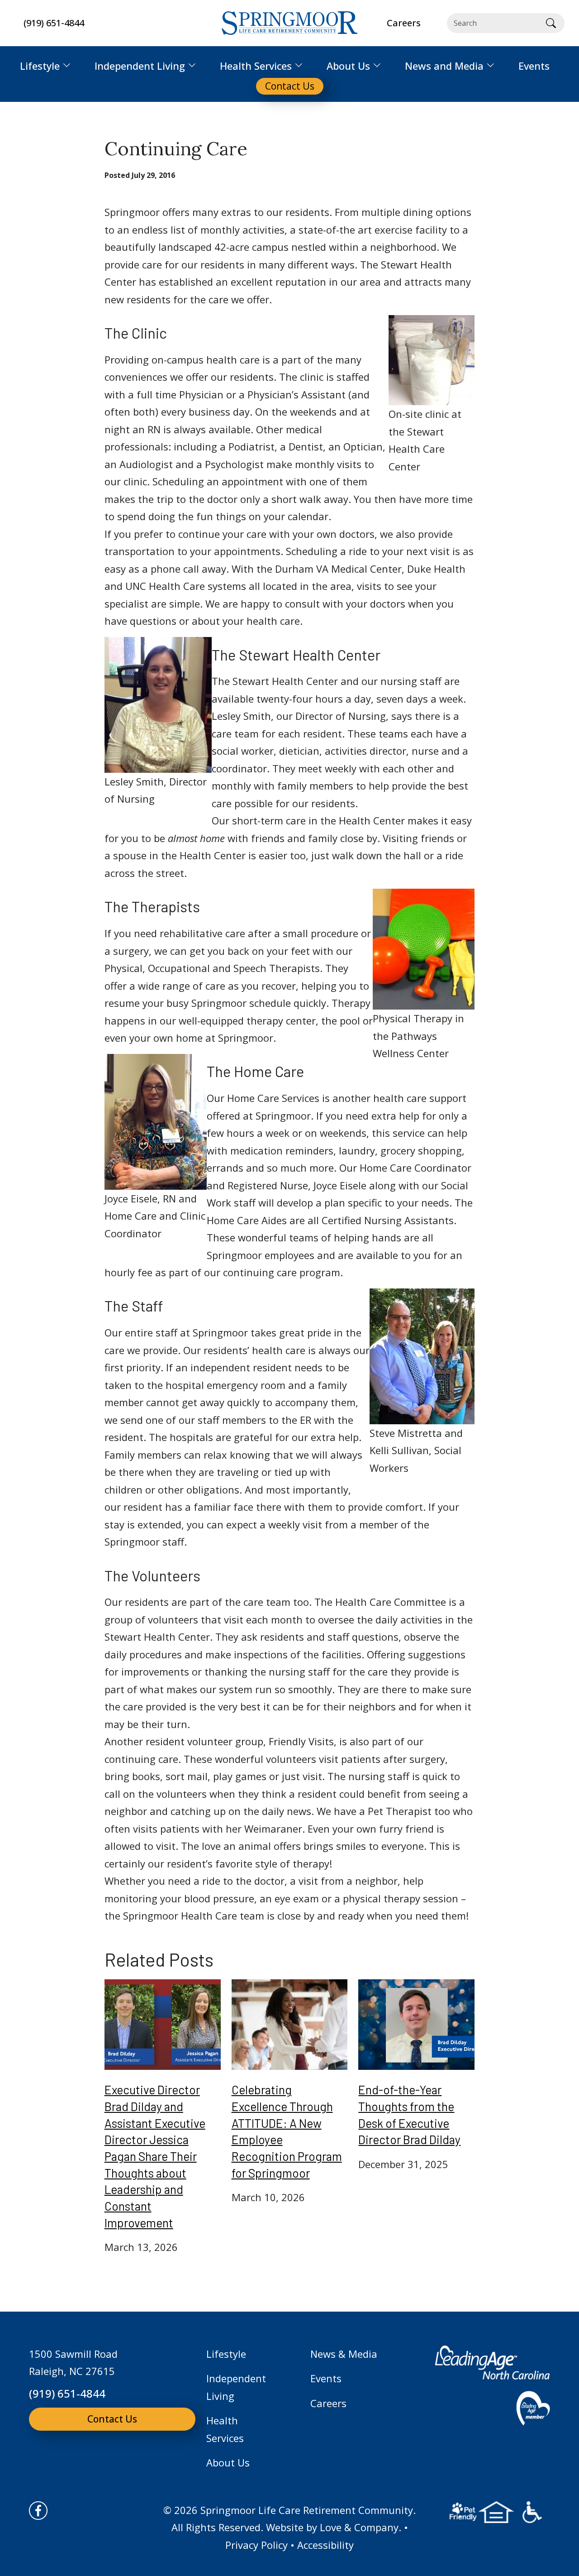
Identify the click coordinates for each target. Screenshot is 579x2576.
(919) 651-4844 (54, 23)
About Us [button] (348, 66)
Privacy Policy (256, 2545)
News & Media (344, 2354)
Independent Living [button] (140, 66)
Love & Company (359, 2527)
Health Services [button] (256, 66)
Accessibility (325, 2545)
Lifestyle (226, 2354)
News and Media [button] (444, 66)
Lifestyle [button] (40, 66)
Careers (328, 2403)
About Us (228, 2462)
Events (326, 2378)
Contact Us (112, 2419)
